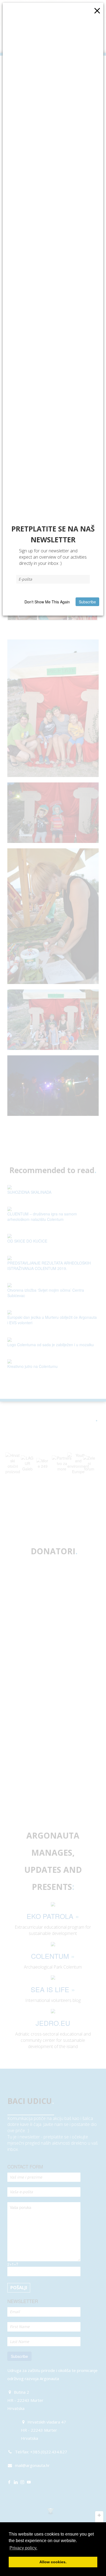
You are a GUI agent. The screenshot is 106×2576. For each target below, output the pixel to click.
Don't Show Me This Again (47, 602)
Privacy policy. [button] (23, 2548)
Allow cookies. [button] (53, 2562)
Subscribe (87, 602)
